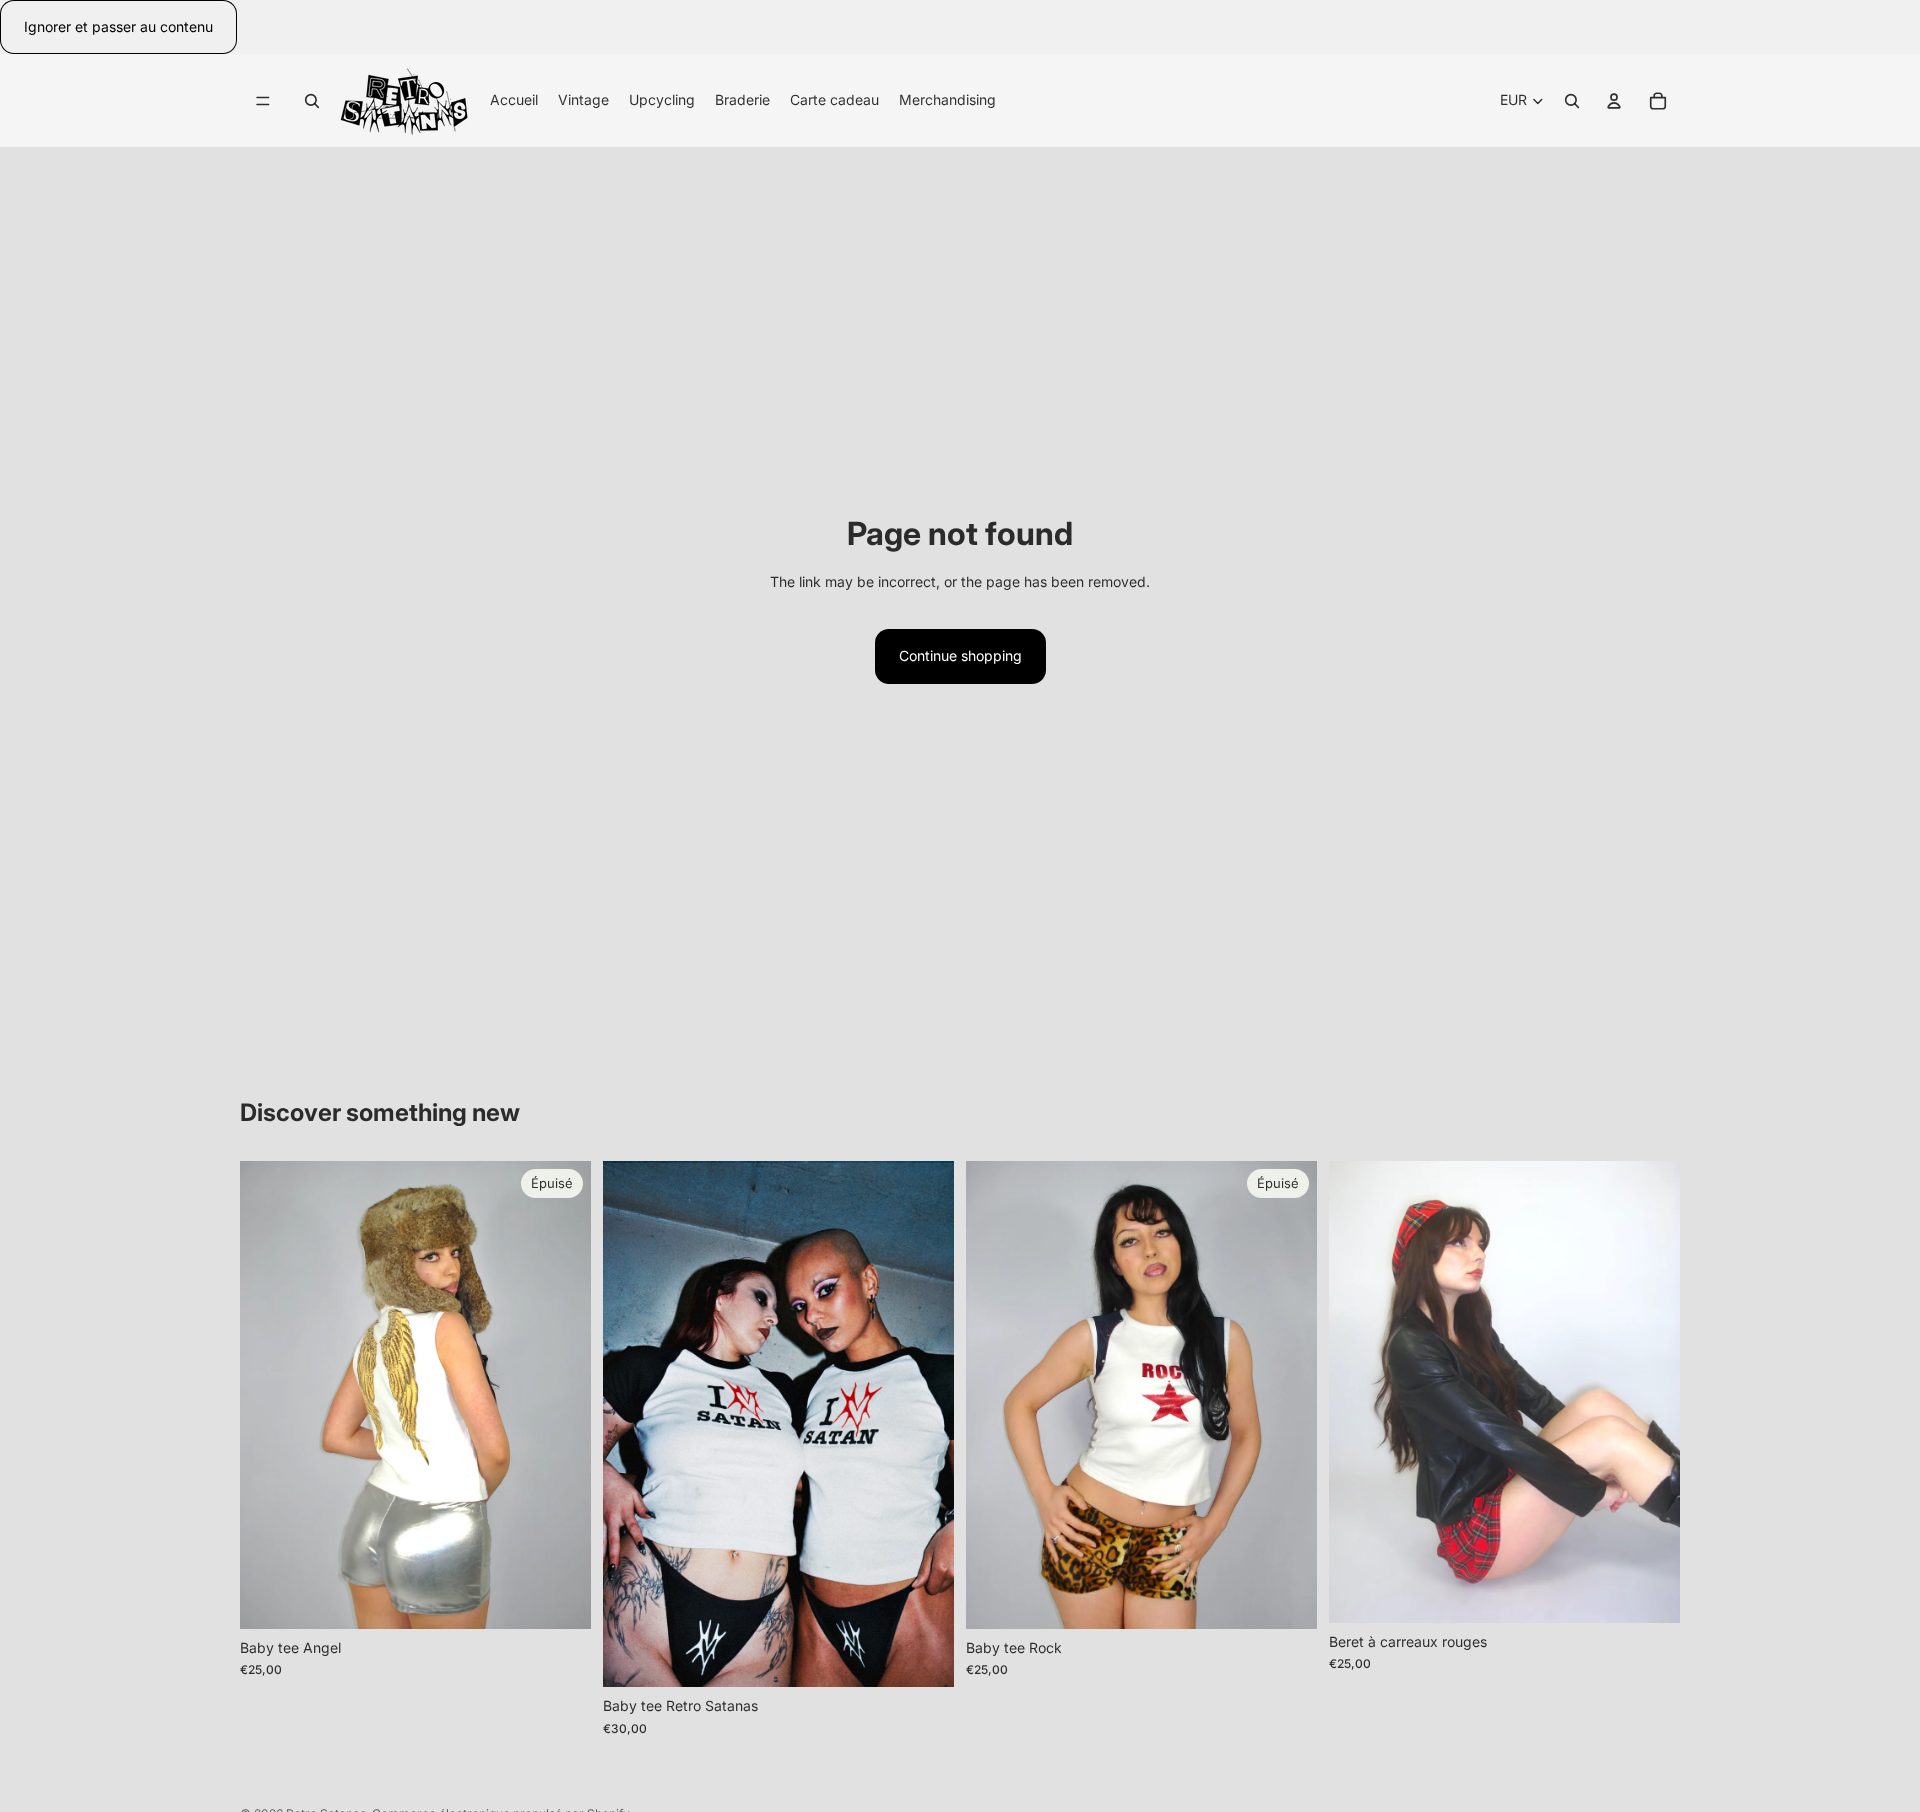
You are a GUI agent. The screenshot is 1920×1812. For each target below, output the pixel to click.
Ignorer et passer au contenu (118, 26)
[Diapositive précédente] (270, 1395)
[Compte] (1614, 101)
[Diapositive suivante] (561, 1395)
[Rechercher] (312, 101)
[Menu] (263, 101)
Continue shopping (960, 655)
